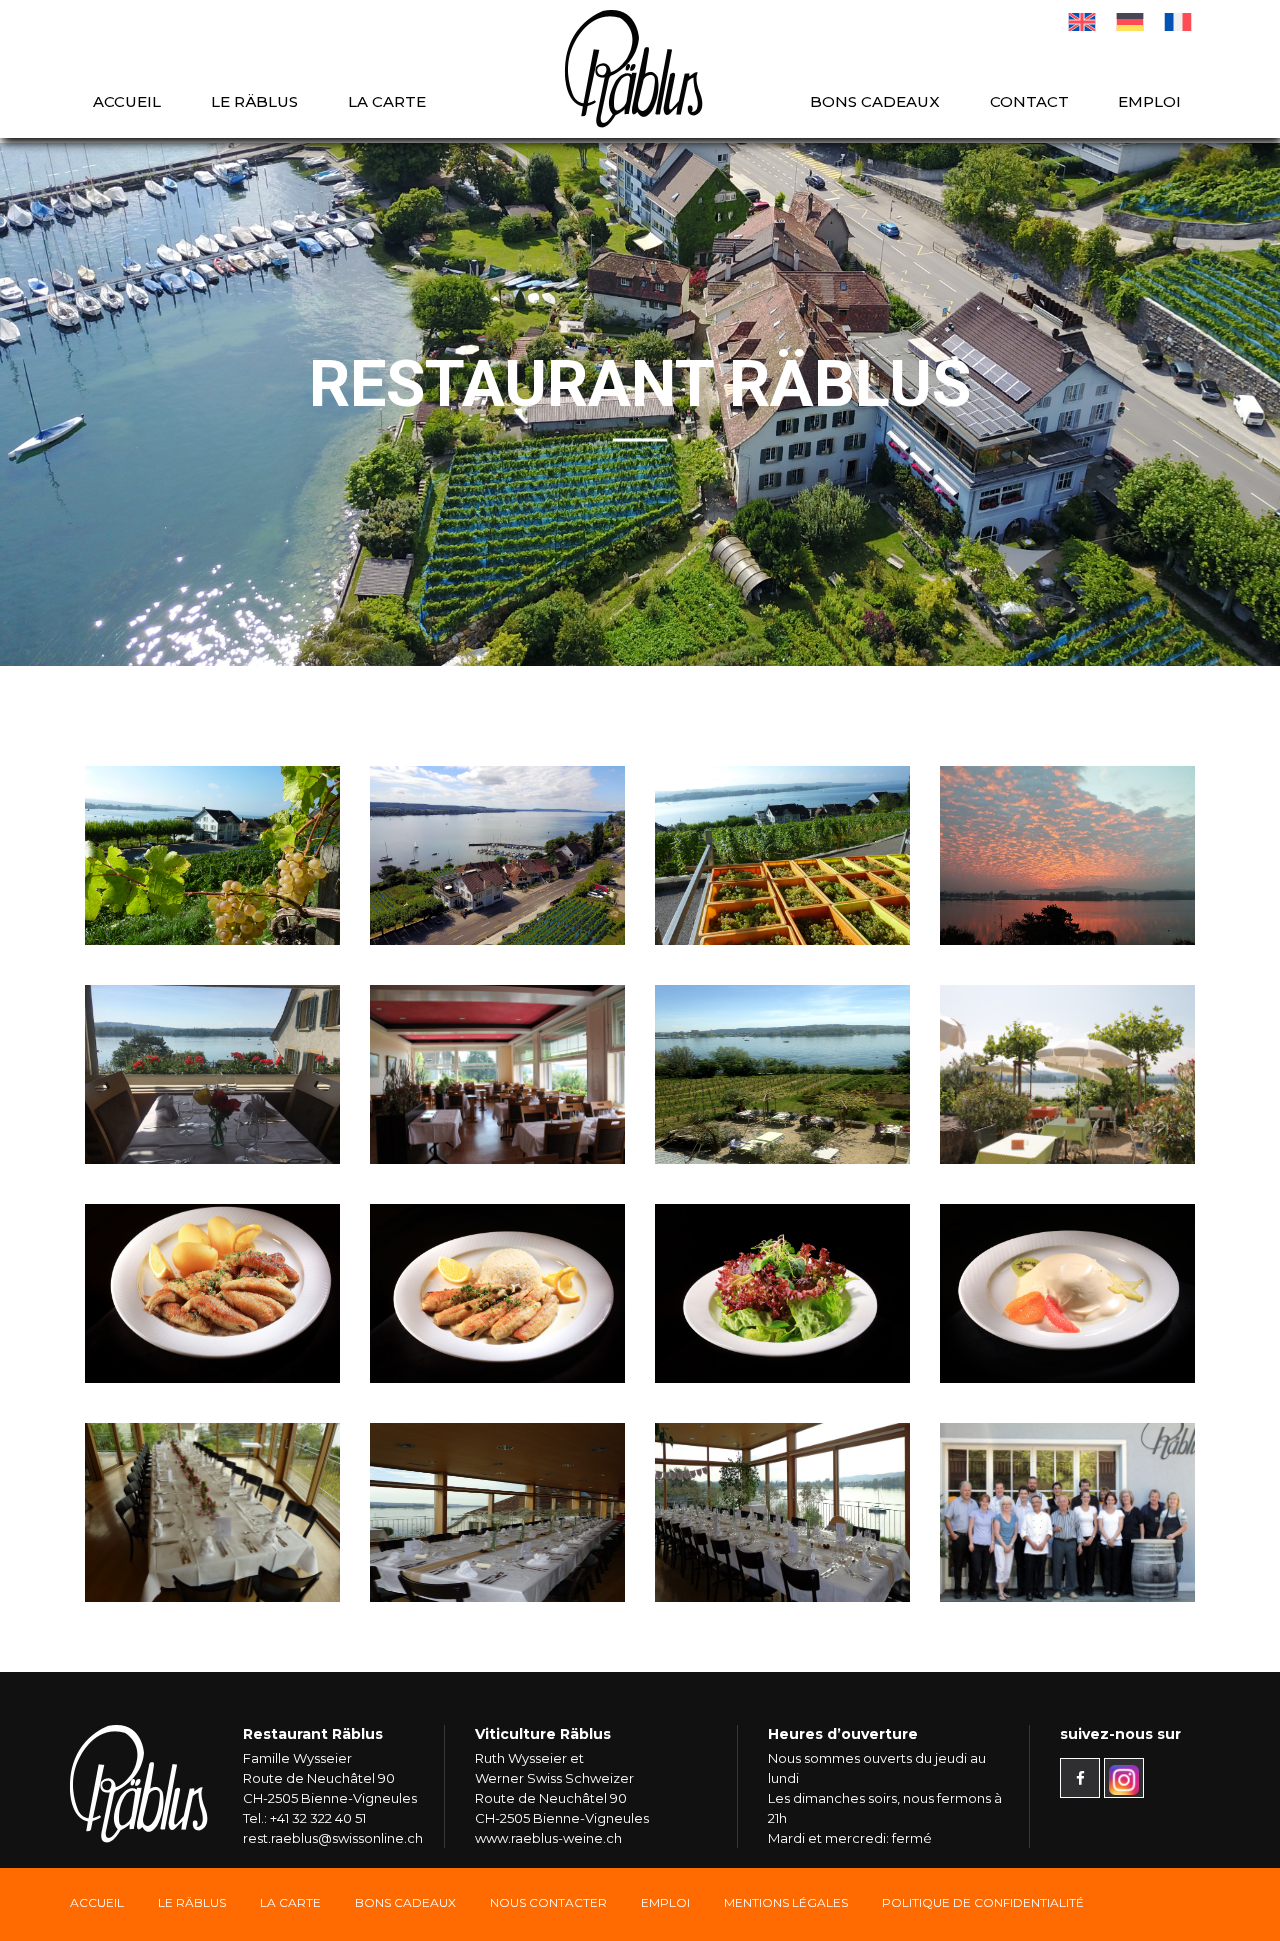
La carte (387, 101)
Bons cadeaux (875, 101)
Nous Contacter (548, 1902)
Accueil (127, 101)
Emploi (1149, 101)
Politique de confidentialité (983, 1902)
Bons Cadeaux (405, 1902)
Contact (1029, 101)
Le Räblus (254, 101)
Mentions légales (786, 1902)
